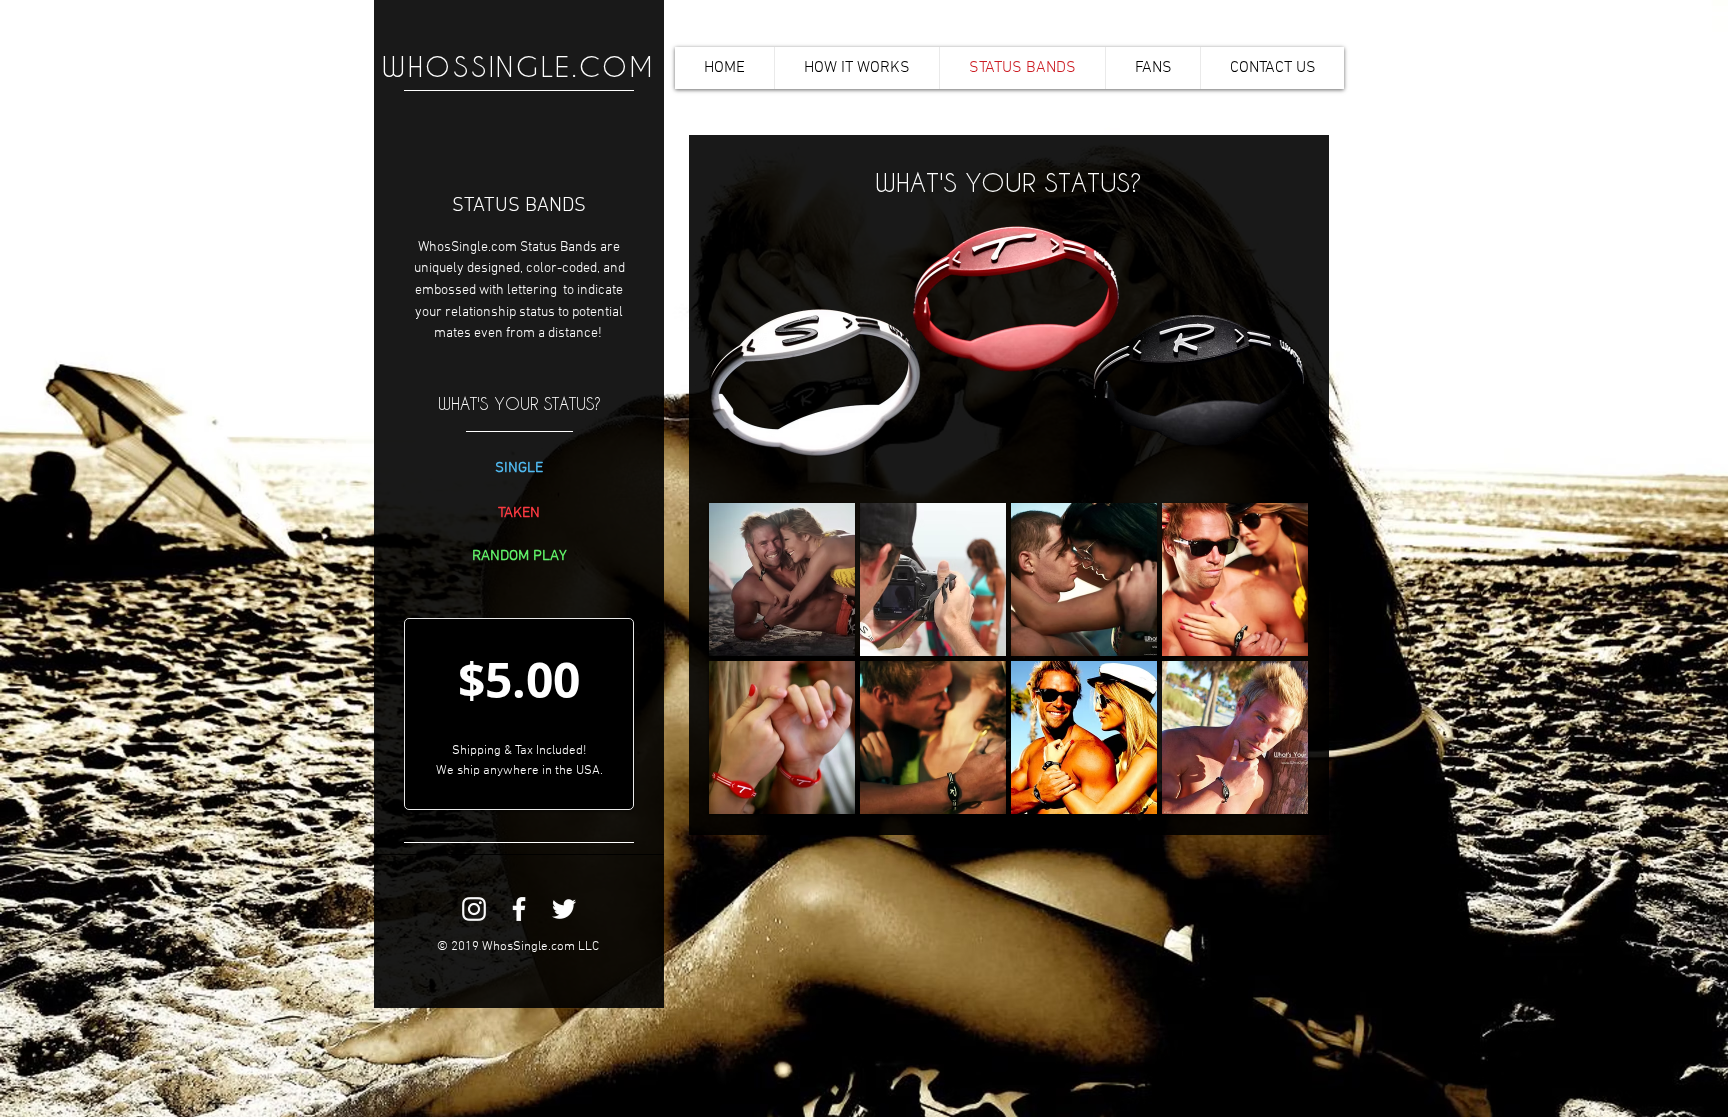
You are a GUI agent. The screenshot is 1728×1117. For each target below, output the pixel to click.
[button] (782, 579)
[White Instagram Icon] (474, 909)
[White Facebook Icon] (519, 909)
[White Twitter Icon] (564, 909)
